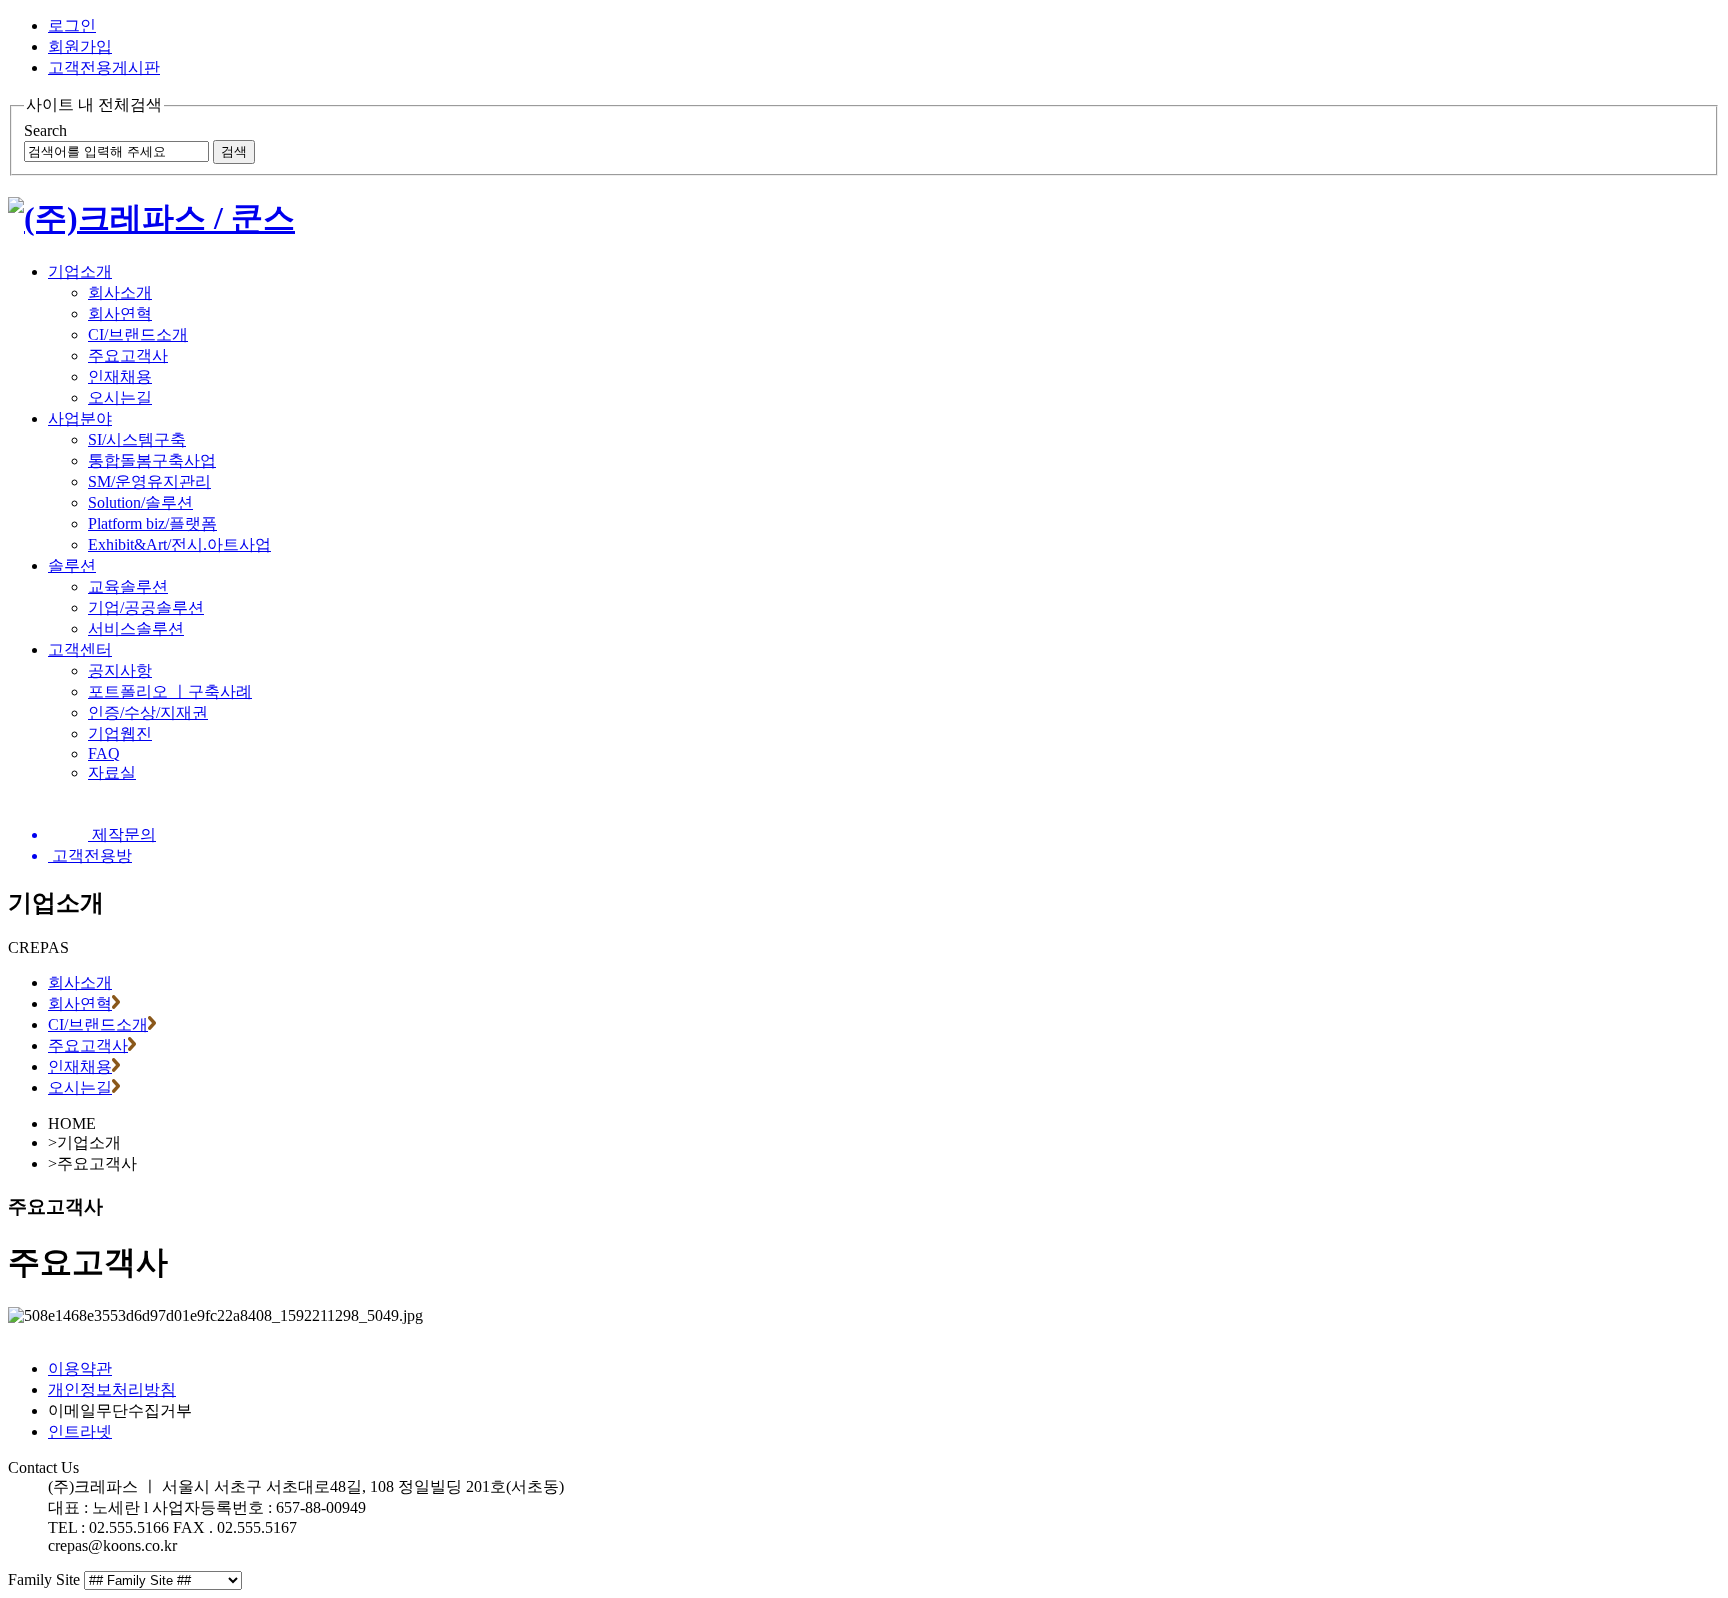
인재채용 (120, 376)
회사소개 (120, 292)
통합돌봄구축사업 (152, 460)
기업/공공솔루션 (146, 607)
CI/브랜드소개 (138, 334)
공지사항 (120, 670)
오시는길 (120, 397)
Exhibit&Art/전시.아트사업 (179, 544)
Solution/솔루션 (140, 502)
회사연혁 (120, 313)
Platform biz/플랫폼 (152, 523)
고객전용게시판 (104, 67)
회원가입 (80, 46)
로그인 (72, 25)
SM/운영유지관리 (149, 481)
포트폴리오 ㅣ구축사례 (170, 691)
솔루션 (72, 565)
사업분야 (80, 418)
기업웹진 (120, 733)
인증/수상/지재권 (148, 712)
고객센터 (80, 649)
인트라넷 (80, 1431)
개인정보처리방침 (112, 1389)
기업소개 (80, 271)
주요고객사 (128, 355)
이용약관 (80, 1368)
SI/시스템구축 (137, 439)
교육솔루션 (128, 586)
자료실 (112, 772)
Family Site (44, 1579)
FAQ (104, 753)
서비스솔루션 (136, 628)
